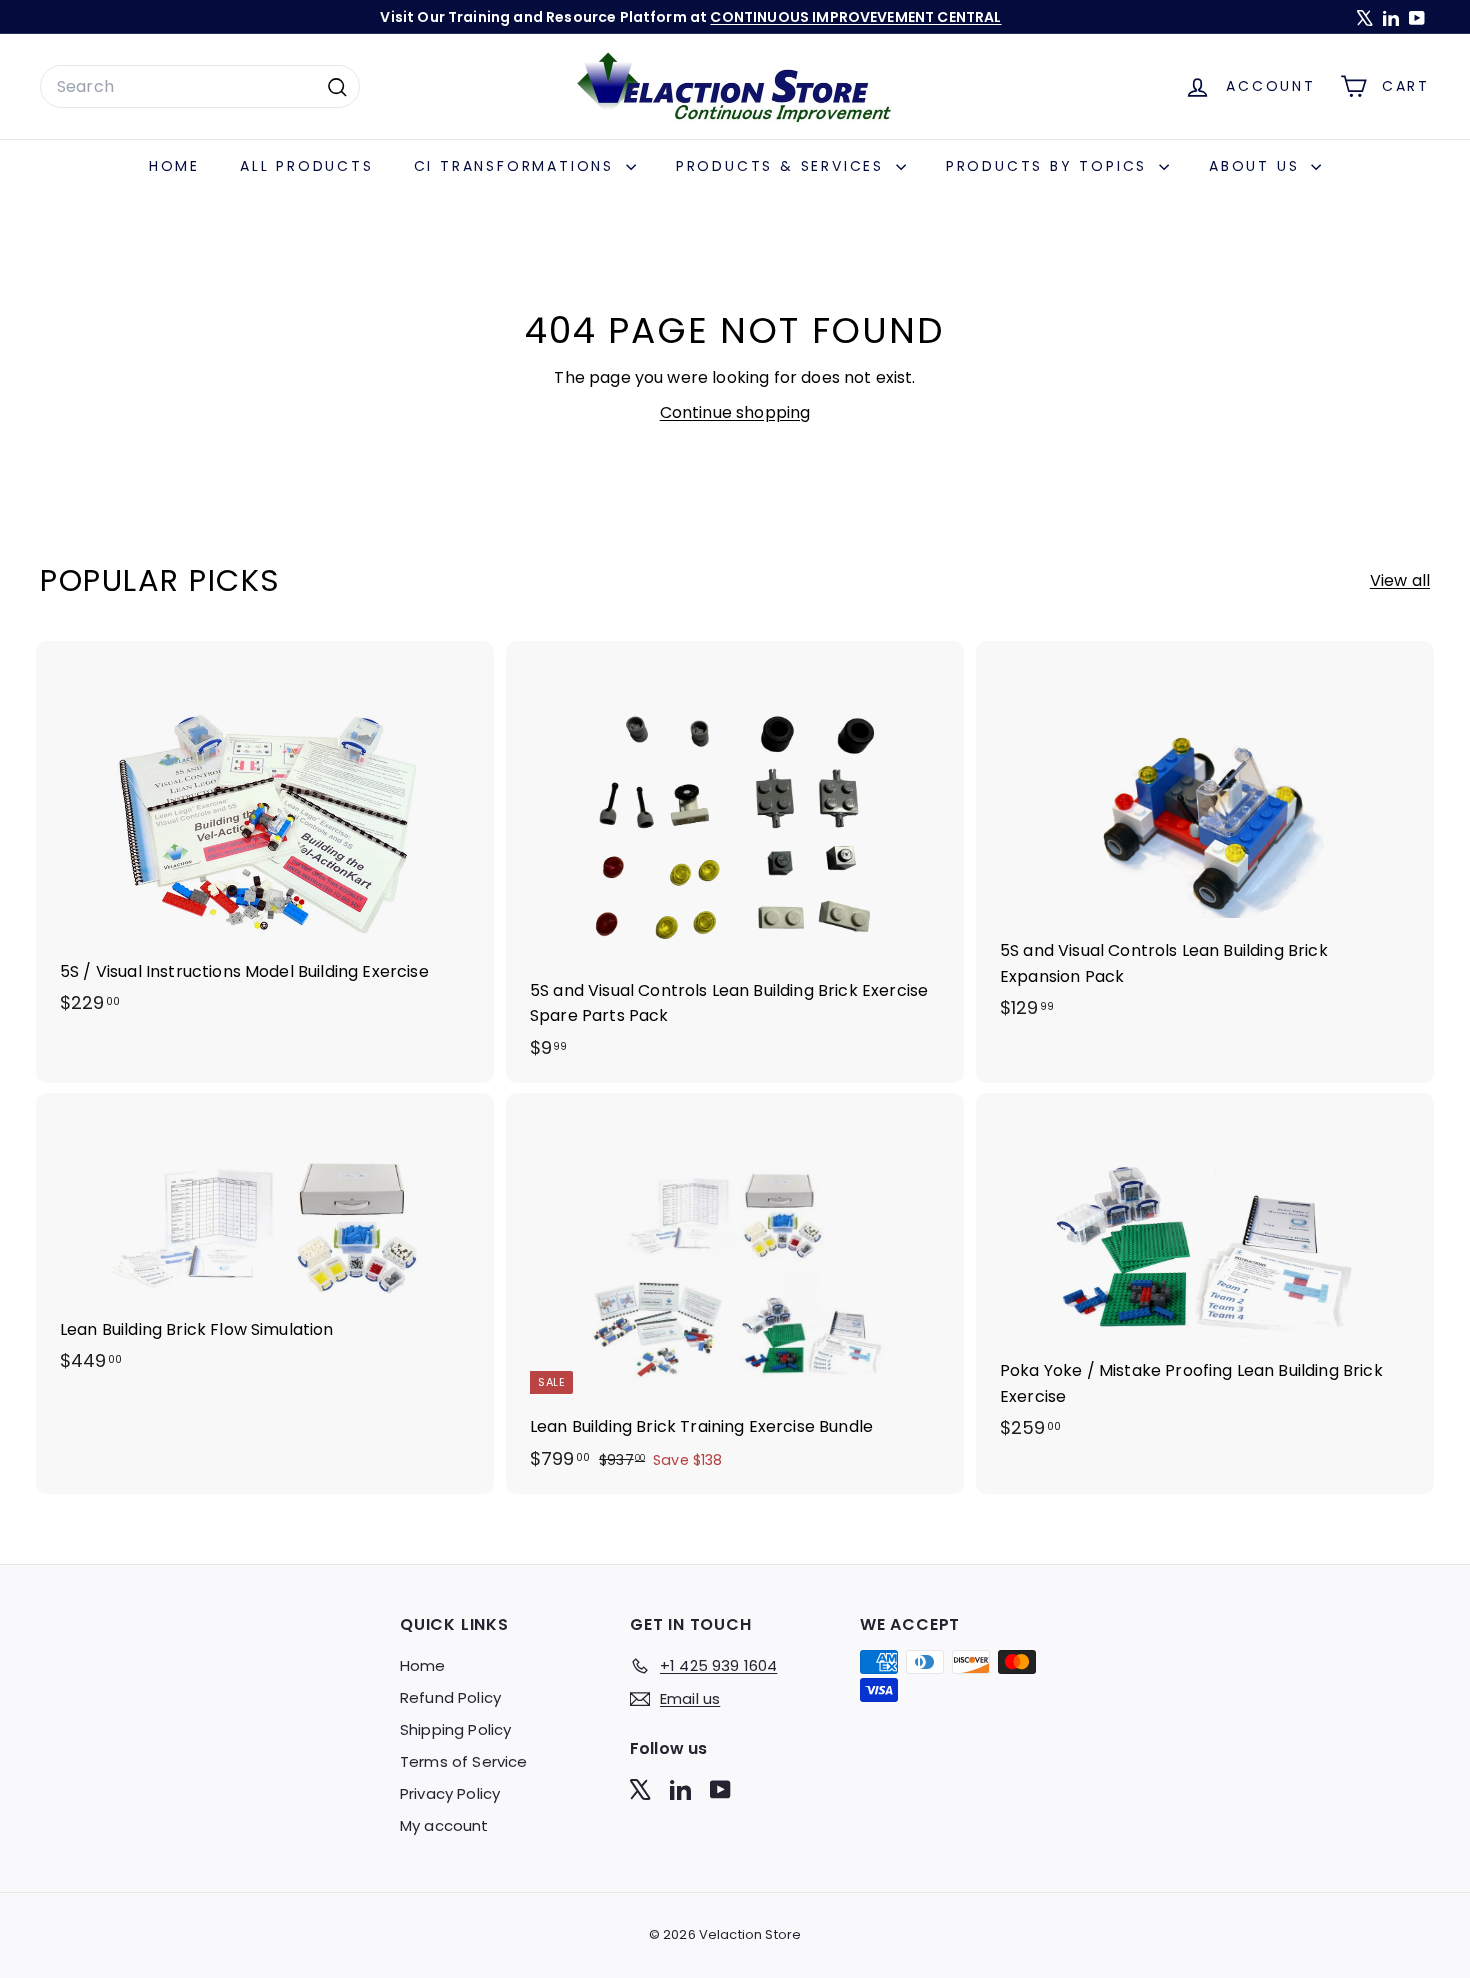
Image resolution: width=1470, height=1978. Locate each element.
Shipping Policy (455, 1729)
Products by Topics (1050, 166)
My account (444, 1825)
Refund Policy (450, 1697)
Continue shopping (735, 412)
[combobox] (200, 87)
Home (174, 166)
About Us (1257, 166)
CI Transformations (517, 166)
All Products (307, 166)
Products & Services (783, 166)
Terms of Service (464, 1761)
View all (1400, 580)
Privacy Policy (450, 1793)
